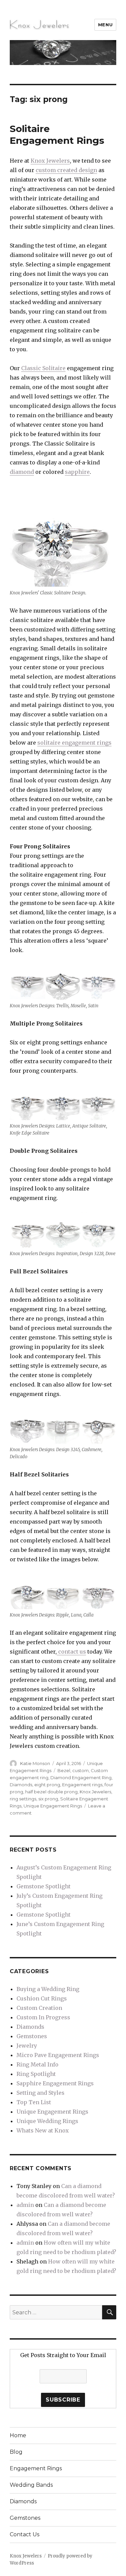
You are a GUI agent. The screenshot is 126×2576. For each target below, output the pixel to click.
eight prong (47, 1785)
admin (25, 2205)
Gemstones (32, 2036)
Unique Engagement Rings (53, 1806)
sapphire (77, 472)
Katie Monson (35, 1763)
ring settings (23, 1799)
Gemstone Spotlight (44, 1886)
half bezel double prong (51, 1792)
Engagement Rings (36, 2468)
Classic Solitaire (43, 368)
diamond (22, 472)
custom (80, 1770)
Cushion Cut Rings (42, 1998)
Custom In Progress (43, 2017)
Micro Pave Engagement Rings (58, 2055)
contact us (71, 1652)
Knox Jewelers (50, 161)
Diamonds (21, 1785)
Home (18, 2435)
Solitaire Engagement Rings (57, 135)
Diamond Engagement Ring (81, 1778)
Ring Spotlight (36, 2074)
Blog (16, 2452)
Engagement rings (82, 1785)
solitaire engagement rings (74, 743)
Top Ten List (34, 2102)
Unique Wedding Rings (47, 2121)
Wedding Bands (31, 2485)
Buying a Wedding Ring (48, 1989)
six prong (48, 1799)
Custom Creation (39, 2008)
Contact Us (25, 2534)
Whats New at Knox (43, 2130)
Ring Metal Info (37, 2064)
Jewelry (27, 2046)
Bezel (64, 1770)
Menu (105, 25)
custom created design (66, 170)
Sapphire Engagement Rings (55, 2083)
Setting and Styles (40, 2093)
